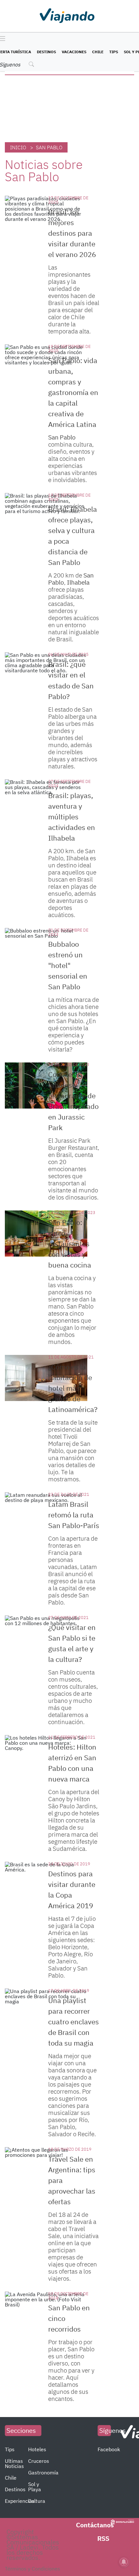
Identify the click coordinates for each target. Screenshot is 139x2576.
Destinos (46, 52)
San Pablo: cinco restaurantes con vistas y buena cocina (70, 1244)
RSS (103, 2538)
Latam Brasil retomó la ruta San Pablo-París (74, 1515)
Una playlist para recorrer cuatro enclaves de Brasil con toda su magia (74, 2022)
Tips (114, 52)
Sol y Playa (35, 2487)
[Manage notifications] (124, 2562)
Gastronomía (43, 2472)
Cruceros (39, 2461)
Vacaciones (74, 52)
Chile (98, 52)
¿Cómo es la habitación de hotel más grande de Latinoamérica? (73, 1388)
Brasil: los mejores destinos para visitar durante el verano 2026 (72, 233)
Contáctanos (95, 2525)
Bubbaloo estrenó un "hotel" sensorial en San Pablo (68, 965)
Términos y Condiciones (32, 2569)
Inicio (18, 147)
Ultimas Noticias (14, 2463)
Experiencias (20, 2501)
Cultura (37, 2501)
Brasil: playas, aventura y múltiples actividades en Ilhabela (72, 817)
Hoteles (37, 2449)
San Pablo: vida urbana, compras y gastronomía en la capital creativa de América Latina (73, 392)
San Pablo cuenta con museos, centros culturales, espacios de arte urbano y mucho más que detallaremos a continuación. (73, 1697)
